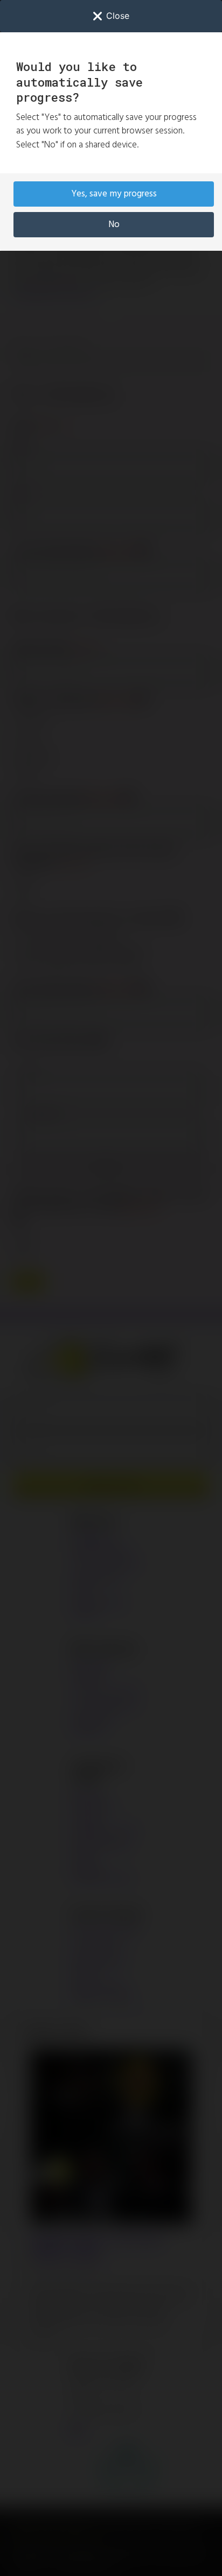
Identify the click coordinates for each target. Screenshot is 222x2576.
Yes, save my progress (114, 194)
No (114, 225)
